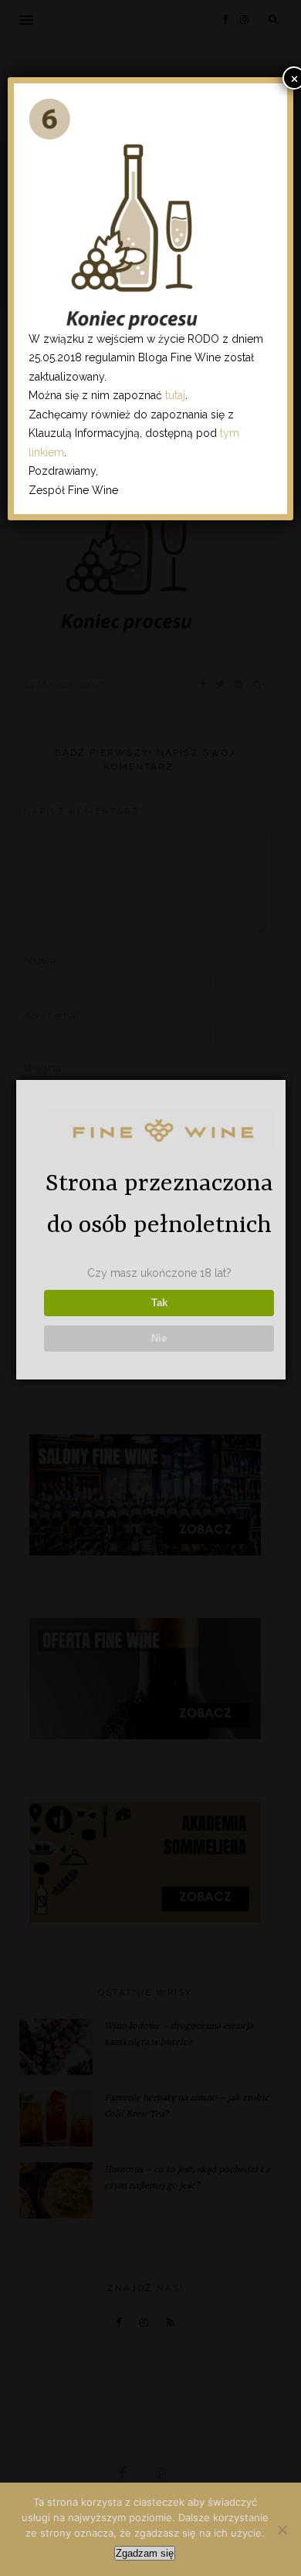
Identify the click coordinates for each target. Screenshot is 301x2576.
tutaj (175, 395)
